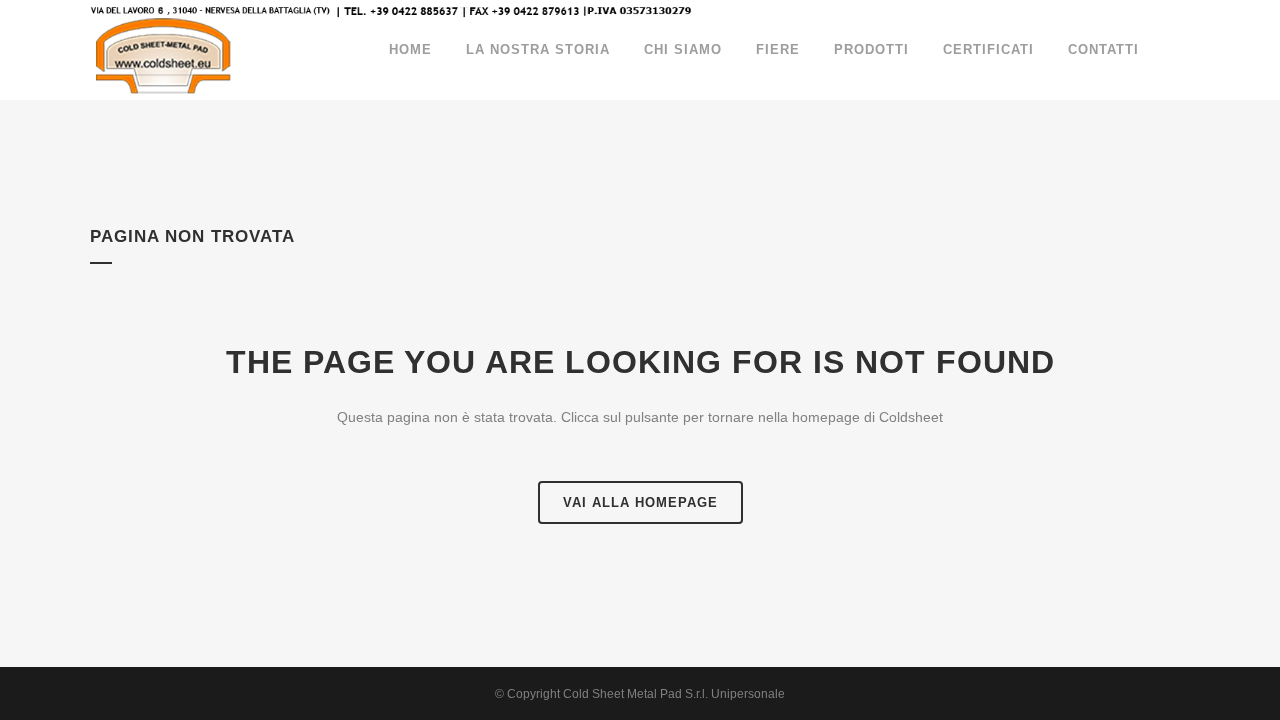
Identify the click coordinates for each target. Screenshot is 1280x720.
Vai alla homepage (640, 502)
